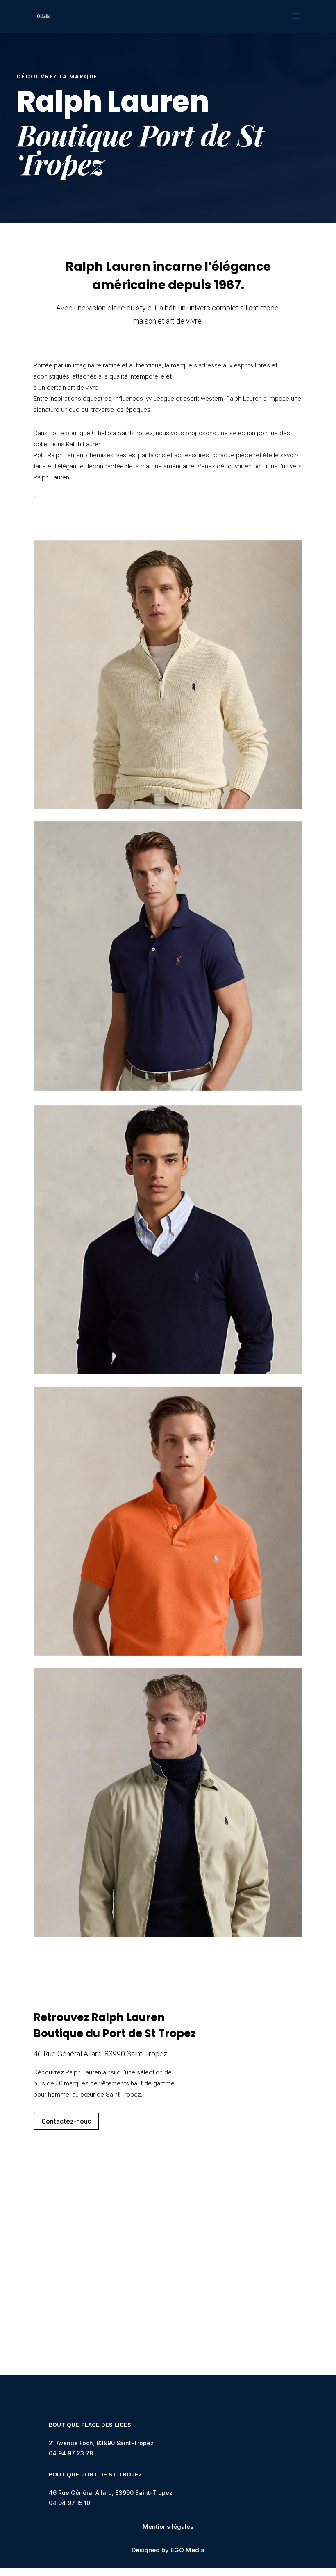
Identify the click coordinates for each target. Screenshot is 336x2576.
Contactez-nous (66, 2121)
